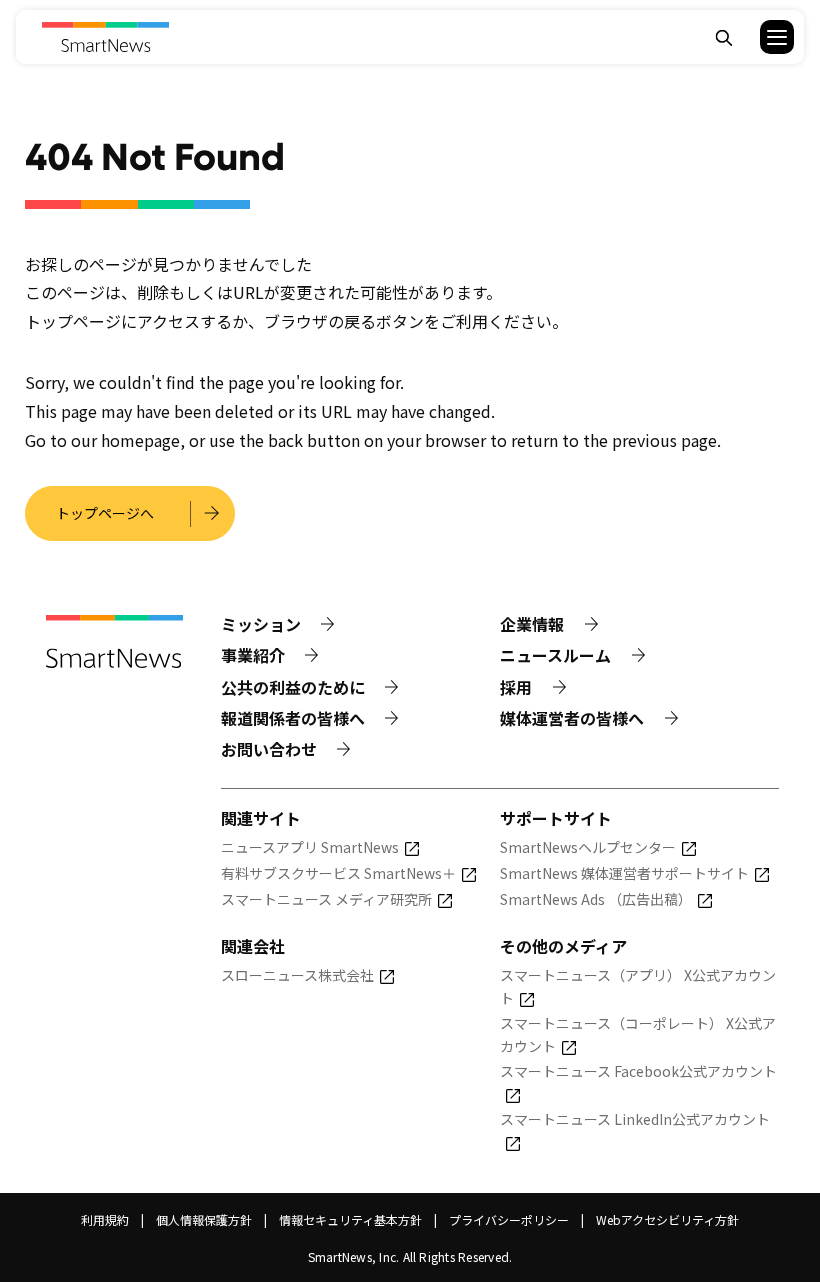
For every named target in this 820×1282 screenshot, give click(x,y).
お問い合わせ (269, 749)
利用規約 (105, 1219)
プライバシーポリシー (509, 1219)
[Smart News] (105, 37)
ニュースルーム (555, 655)
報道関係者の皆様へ (293, 718)
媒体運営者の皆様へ (572, 718)
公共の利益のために (293, 687)
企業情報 (532, 624)
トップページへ (105, 513)
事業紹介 (253, 655)
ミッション (261, 624)
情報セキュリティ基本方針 (350, 1219)
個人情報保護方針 (204, 1219)
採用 (516, 687)
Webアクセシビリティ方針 (667, 1219)
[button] (764, 37)
